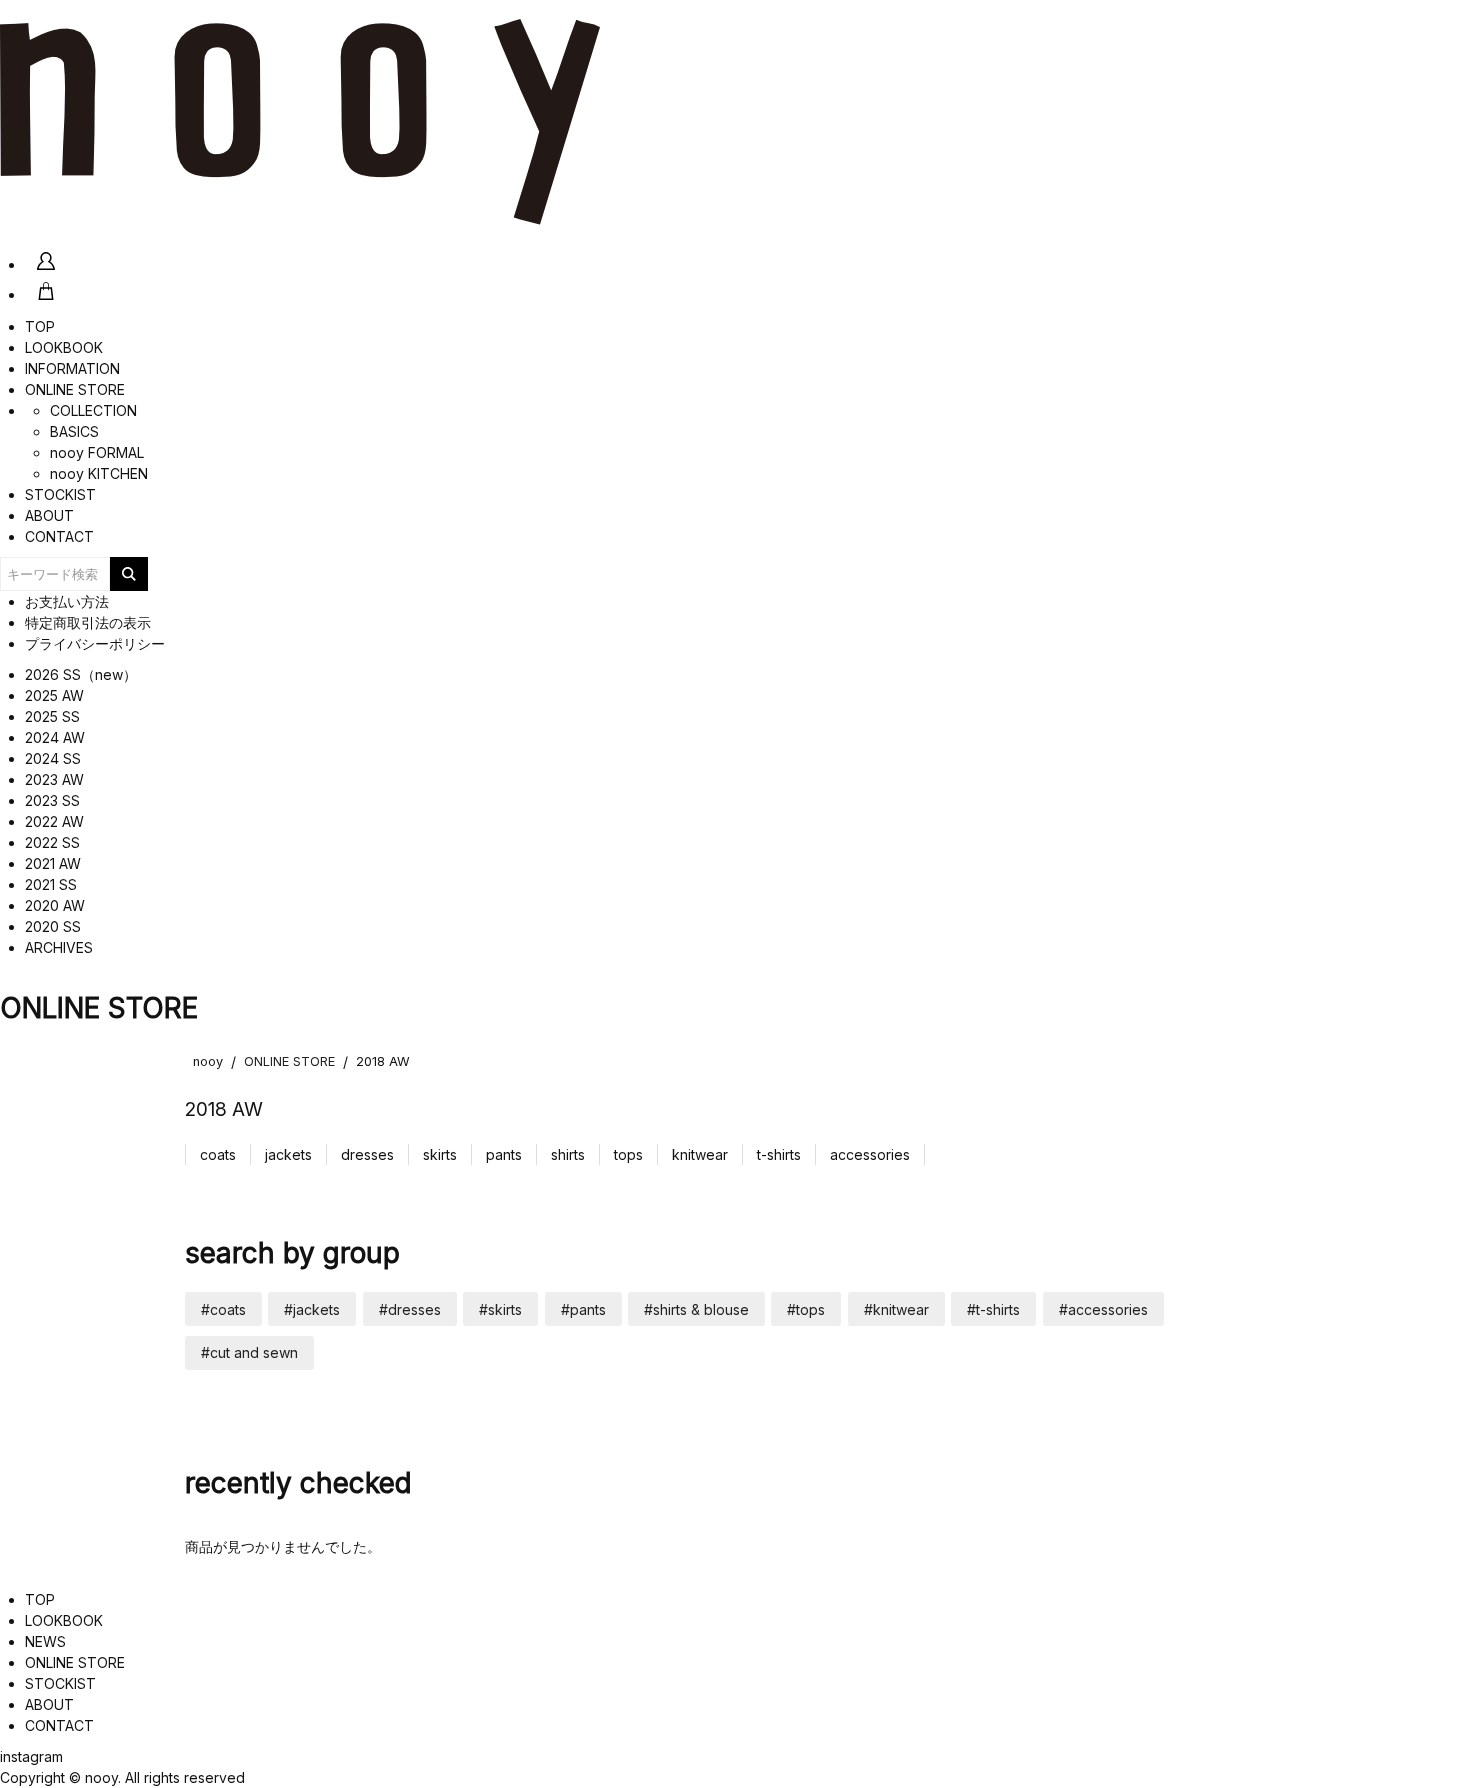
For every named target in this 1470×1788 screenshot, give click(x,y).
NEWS (45, 1641)
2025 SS (52, 716)
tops (628, 1154)
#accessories (1103, 1309)
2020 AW (55, 905)
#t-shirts (993, 1309)
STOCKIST (60, 494)
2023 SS (52, 800)
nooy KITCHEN (99, 473)
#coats (223, 1309)
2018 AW (383, 1061)
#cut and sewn (249, 1352)
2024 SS (53, 758)
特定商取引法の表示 (88, 622)
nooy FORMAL (97, 452)
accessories (870, 1154)
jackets (288, 1154)
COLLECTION (93, 410)
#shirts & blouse (696, 1309)
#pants (583, 1309)
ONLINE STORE (75, 389)
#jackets (312, 1309)
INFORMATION (72, 368)
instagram (31, 1756)
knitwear (700, 1154)
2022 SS (52, 842)
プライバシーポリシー (95, 643)
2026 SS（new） (81, 674)
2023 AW (54, 779)
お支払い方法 (67, 601)
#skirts (500, 1309)
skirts (440, 1154)
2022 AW (54, 821)
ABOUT (49, 515)
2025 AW (54, 695)
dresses (367, 1154)
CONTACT (59, 536)
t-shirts (779, 1154)
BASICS (74, 431)
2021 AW (53, 863)
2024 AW (55, 737)
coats (218, 1154)
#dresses (410, 1309)
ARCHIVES (59, 947)
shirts (568, 1154)
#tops (806, 1309)
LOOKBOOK (64, 347)
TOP (40, 326)
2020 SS (53, 926)
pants (504, 1154)
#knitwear (896, 1309)
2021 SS (51, 884)
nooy (208, 1061)
